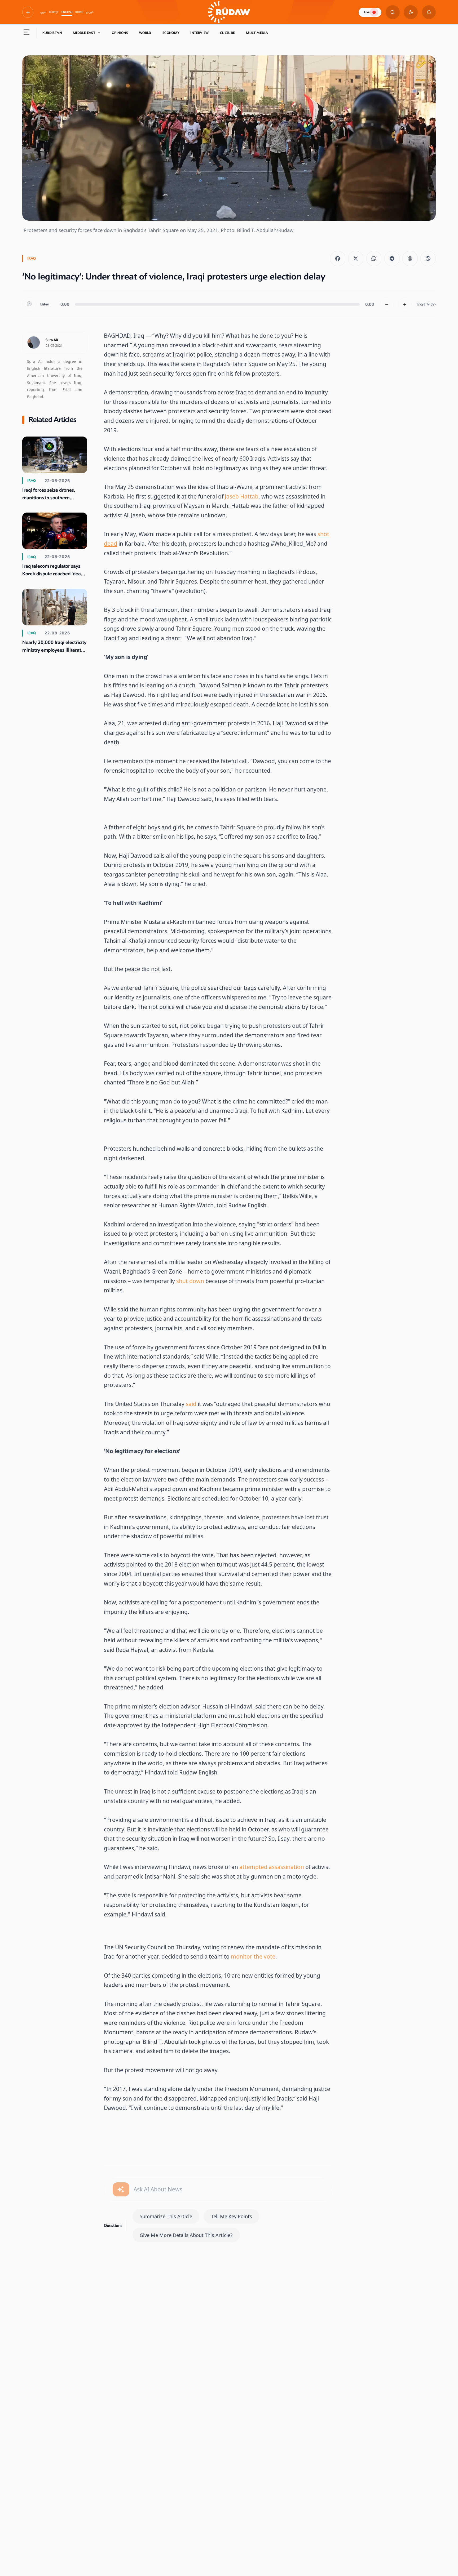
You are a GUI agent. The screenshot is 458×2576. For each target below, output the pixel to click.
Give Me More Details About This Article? (186, 2235)
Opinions (120, 33)
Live (367, 12)
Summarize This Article (166, 2216)
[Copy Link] (428, 259)
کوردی (90, 12)
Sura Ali (52, 340)
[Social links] (28, 12)
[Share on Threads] (410, 259)
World (145, 33)
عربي (43, 12)
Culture (228, 33)
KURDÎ (79, 12)
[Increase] (405, 304)
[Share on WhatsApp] (374, 259)
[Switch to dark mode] (411, 12)
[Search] (393, 12)
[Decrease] (387, 304)
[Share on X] (356, 259)
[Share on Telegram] (392, 259)
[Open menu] (27, 33)
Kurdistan (52, 33)
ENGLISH (67, 12)
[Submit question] (121, 2189)
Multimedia (257, 33)
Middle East (84, 33)
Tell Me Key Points (232, 2216)
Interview (199, 33)
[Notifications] (429, 12)
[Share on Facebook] (338, 259)
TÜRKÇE (54, 12)
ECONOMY (171, 33)
